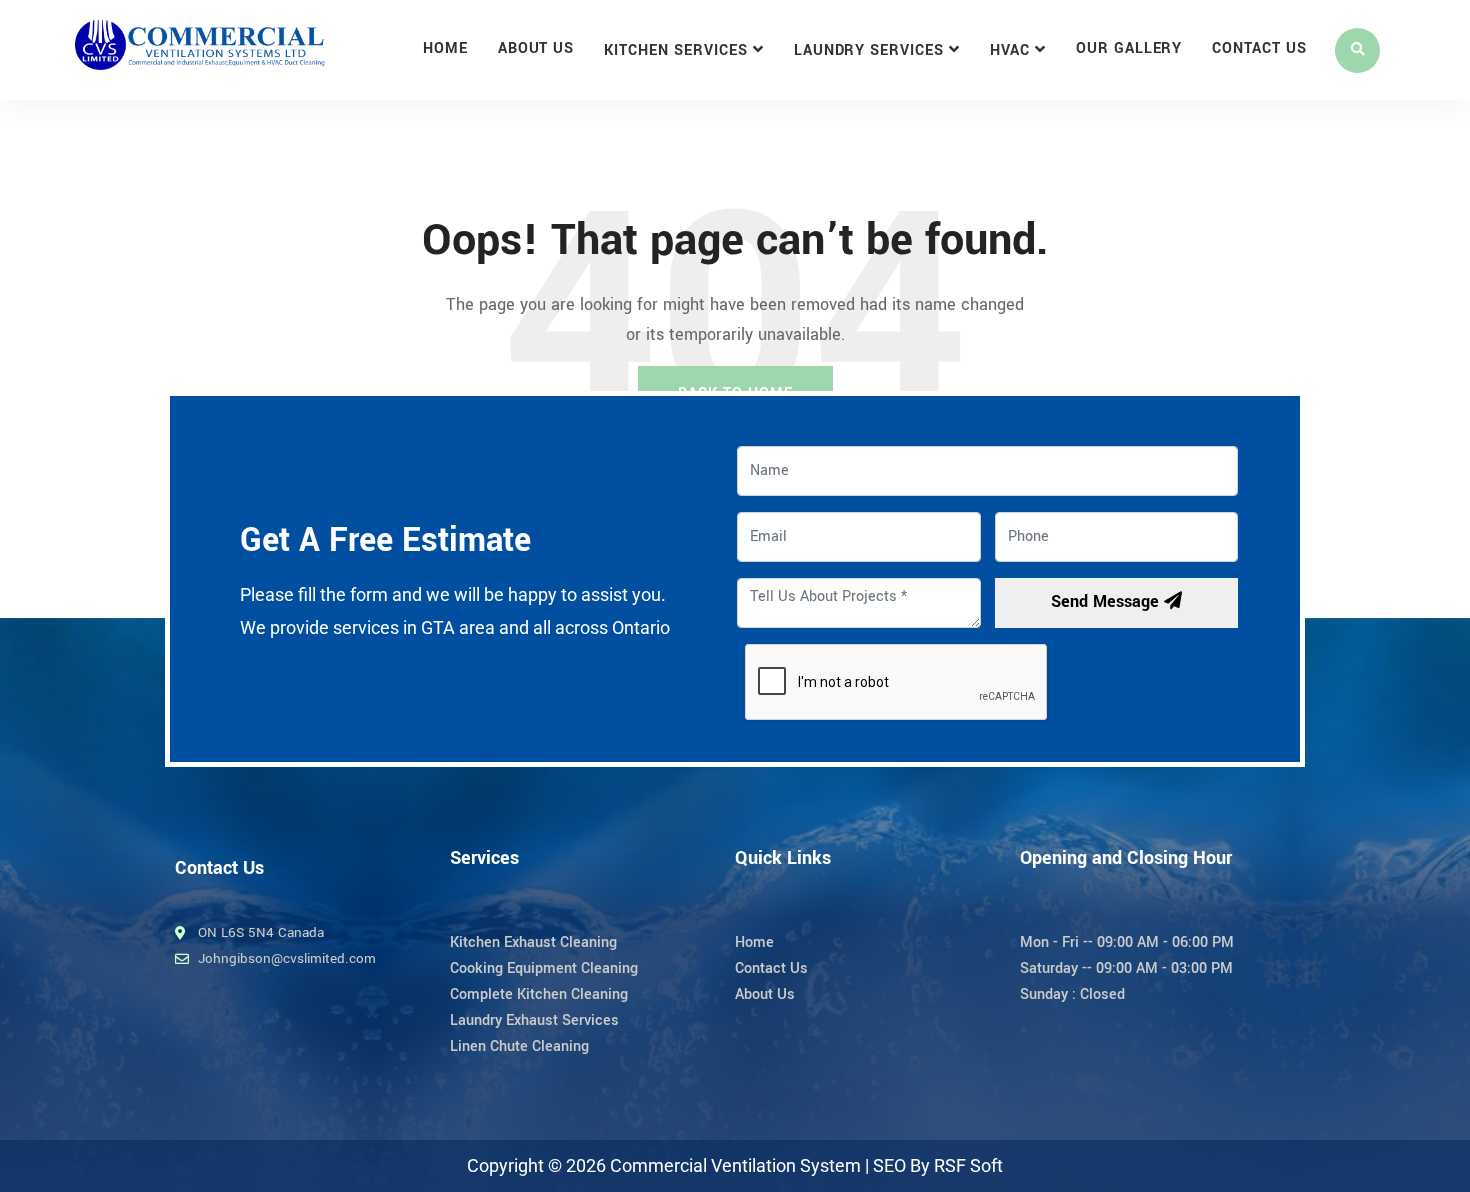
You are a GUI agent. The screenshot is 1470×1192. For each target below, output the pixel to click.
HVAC (1010, 50)
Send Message (1107, 601)
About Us (536, 48)
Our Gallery (1129, 48)
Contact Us (1259, 48)
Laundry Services (869, 50)
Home (445, 48)
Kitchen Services (675, 50)
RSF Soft (968, 1165)
